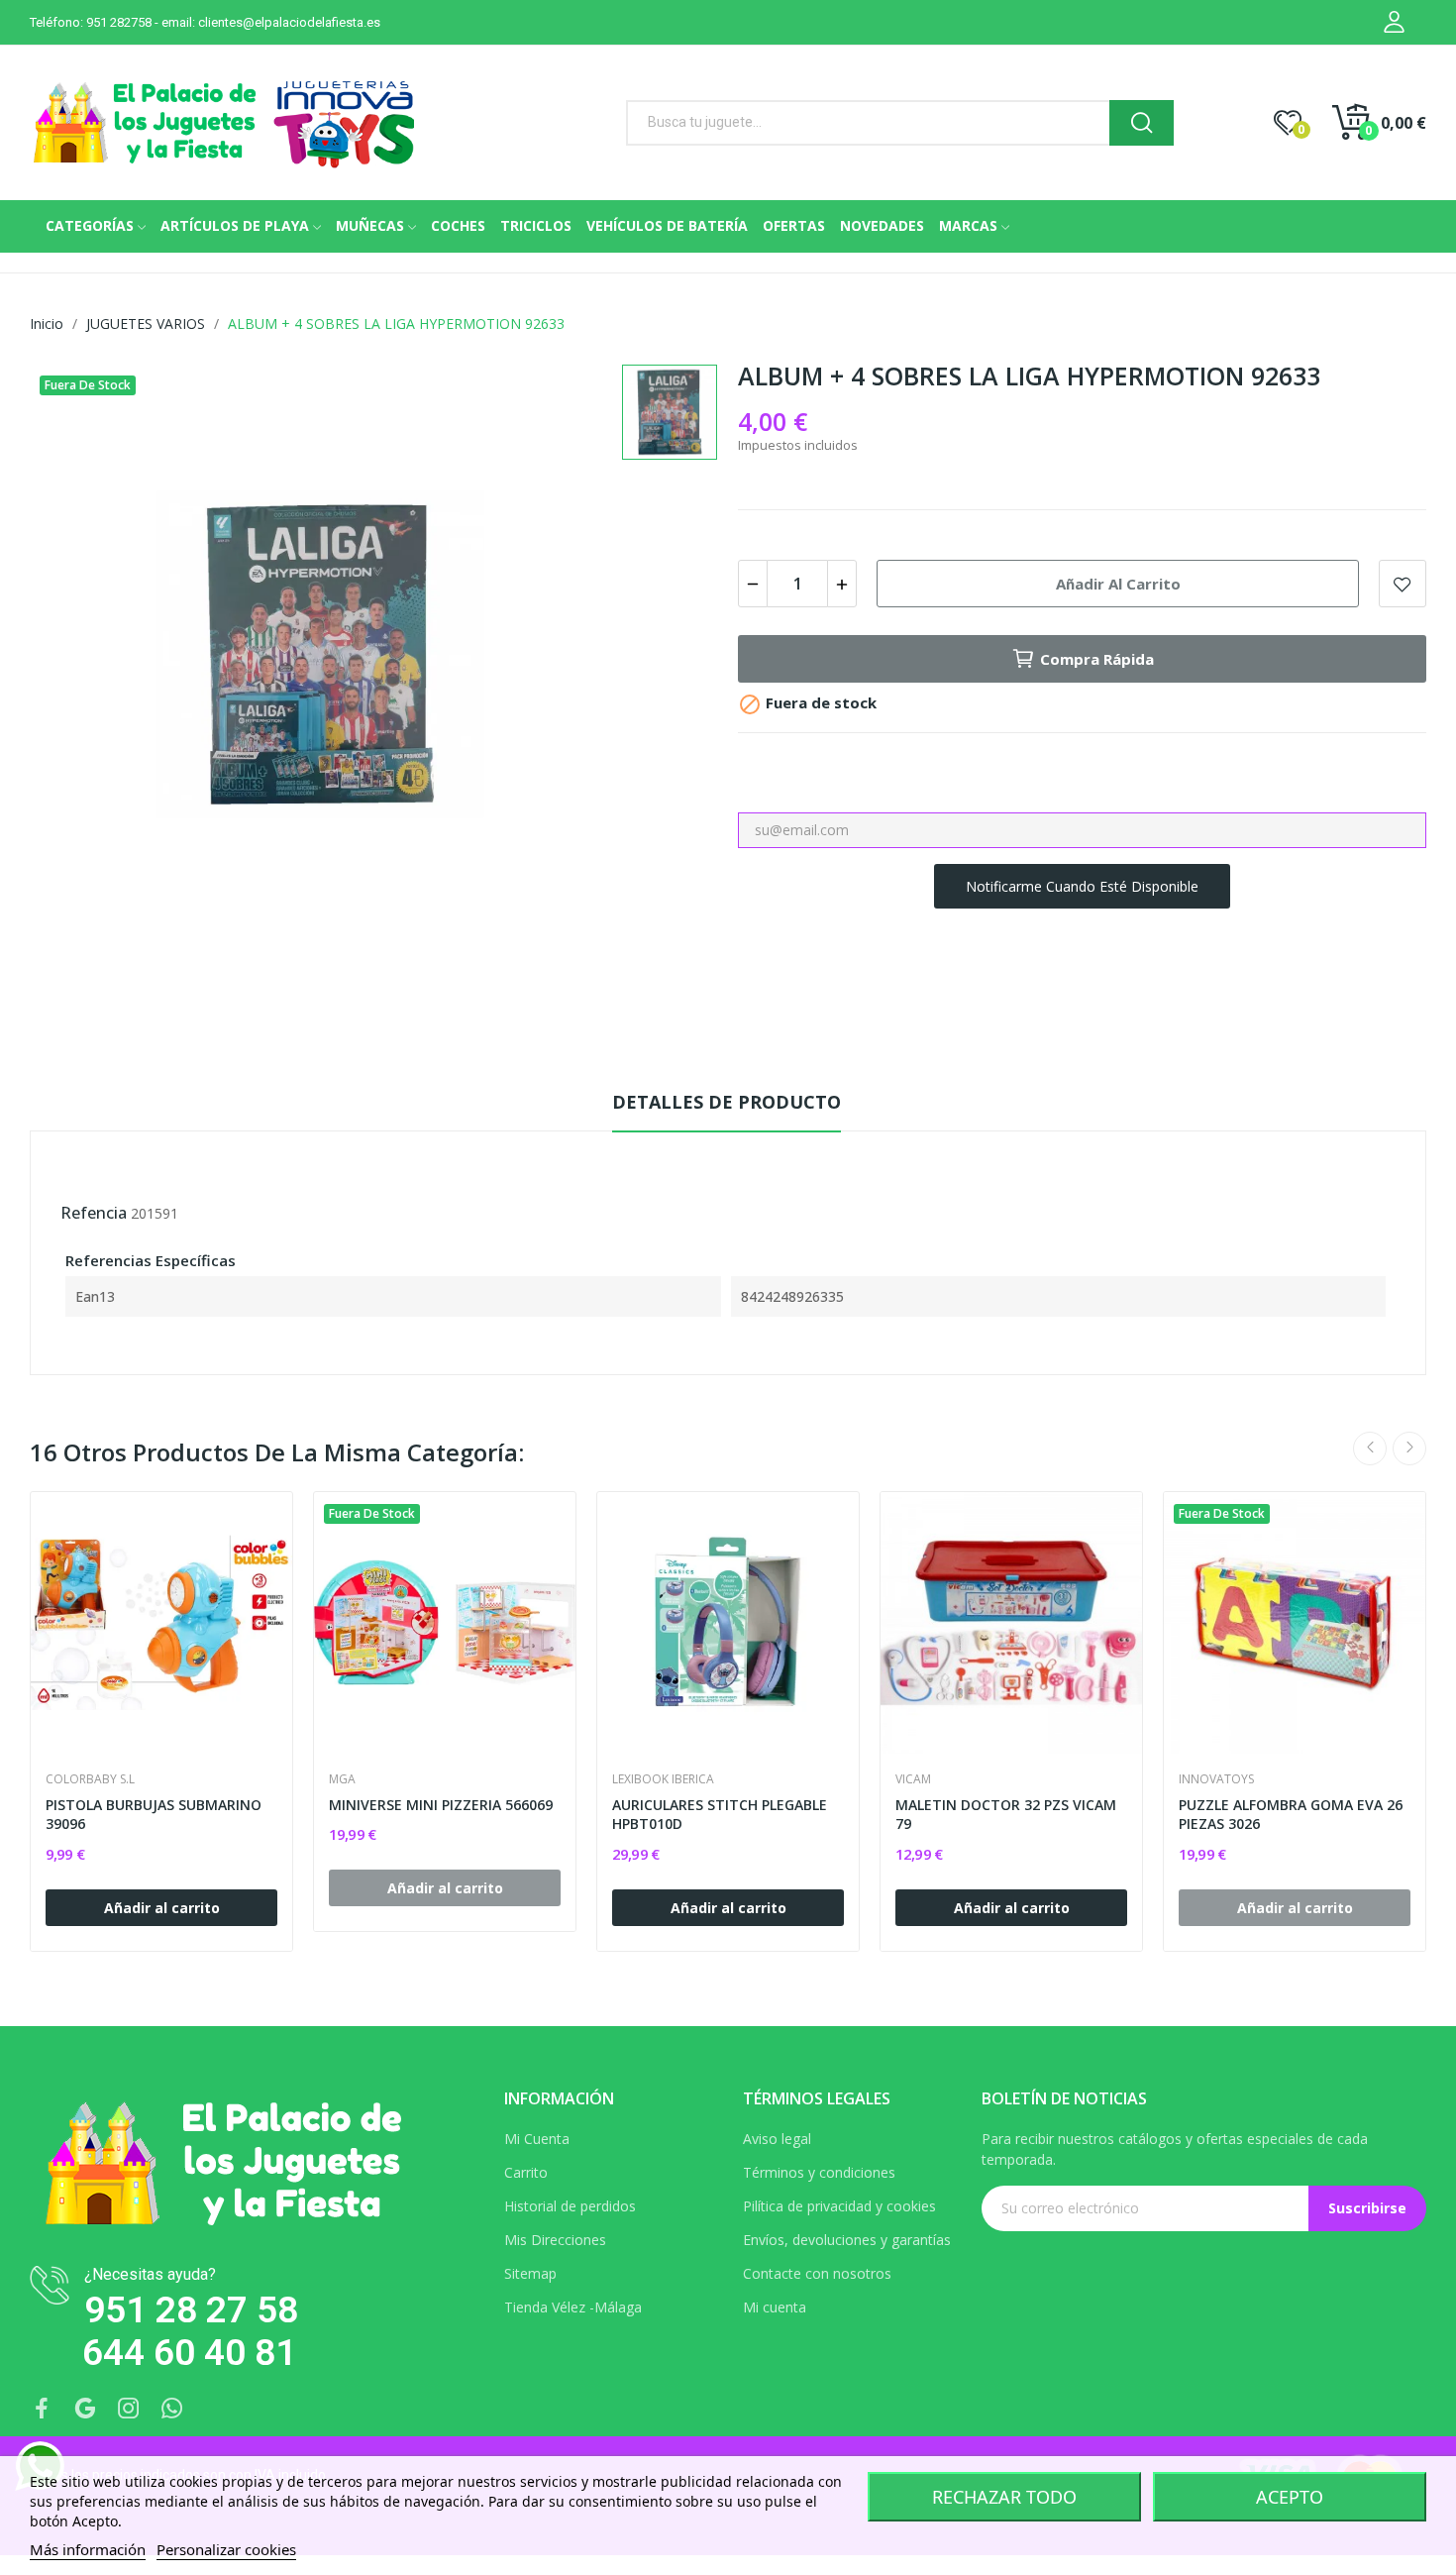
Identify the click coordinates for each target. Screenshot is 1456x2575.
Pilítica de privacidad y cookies (839, 2206)
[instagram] (129, 2409)
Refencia (94, 1213)
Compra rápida (1097, 659)
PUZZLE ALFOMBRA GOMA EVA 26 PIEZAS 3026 (1291, 1815)
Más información (88, 2549)
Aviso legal (777, 2139)
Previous (1370, 1448)
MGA (342, 1779)
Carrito (526, 2172)
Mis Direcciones (555, 2240)
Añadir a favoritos (1403, 584)
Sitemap (530, 2273)
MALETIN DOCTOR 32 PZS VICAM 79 (1006, 1815)
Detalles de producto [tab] (727, 1102)
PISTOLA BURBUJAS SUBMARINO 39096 (154, 1815)
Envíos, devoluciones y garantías (847, 2240)
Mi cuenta (775, 2307)
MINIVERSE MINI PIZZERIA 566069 (441, 1805)
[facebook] (42, 2409)
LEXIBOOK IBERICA (663, 1779)
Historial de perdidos (570, 2206)
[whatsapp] (172, 2409)
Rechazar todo (1004, 2497)
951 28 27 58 (191, 2310)
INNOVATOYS (1216, 1779)
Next (1409, 1448)
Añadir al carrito (1118, 584)
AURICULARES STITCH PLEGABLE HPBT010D (720, 1815)
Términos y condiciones (819, 2172)
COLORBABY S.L (90, 1779)
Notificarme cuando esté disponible (1082, 886)
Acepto (1290, 2497)
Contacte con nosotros (817, 2273)
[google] (85, 2409)
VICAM (913, 1779)
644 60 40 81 (189, 2353)
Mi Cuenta (537, 2139)
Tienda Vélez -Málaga (573, 2307)
